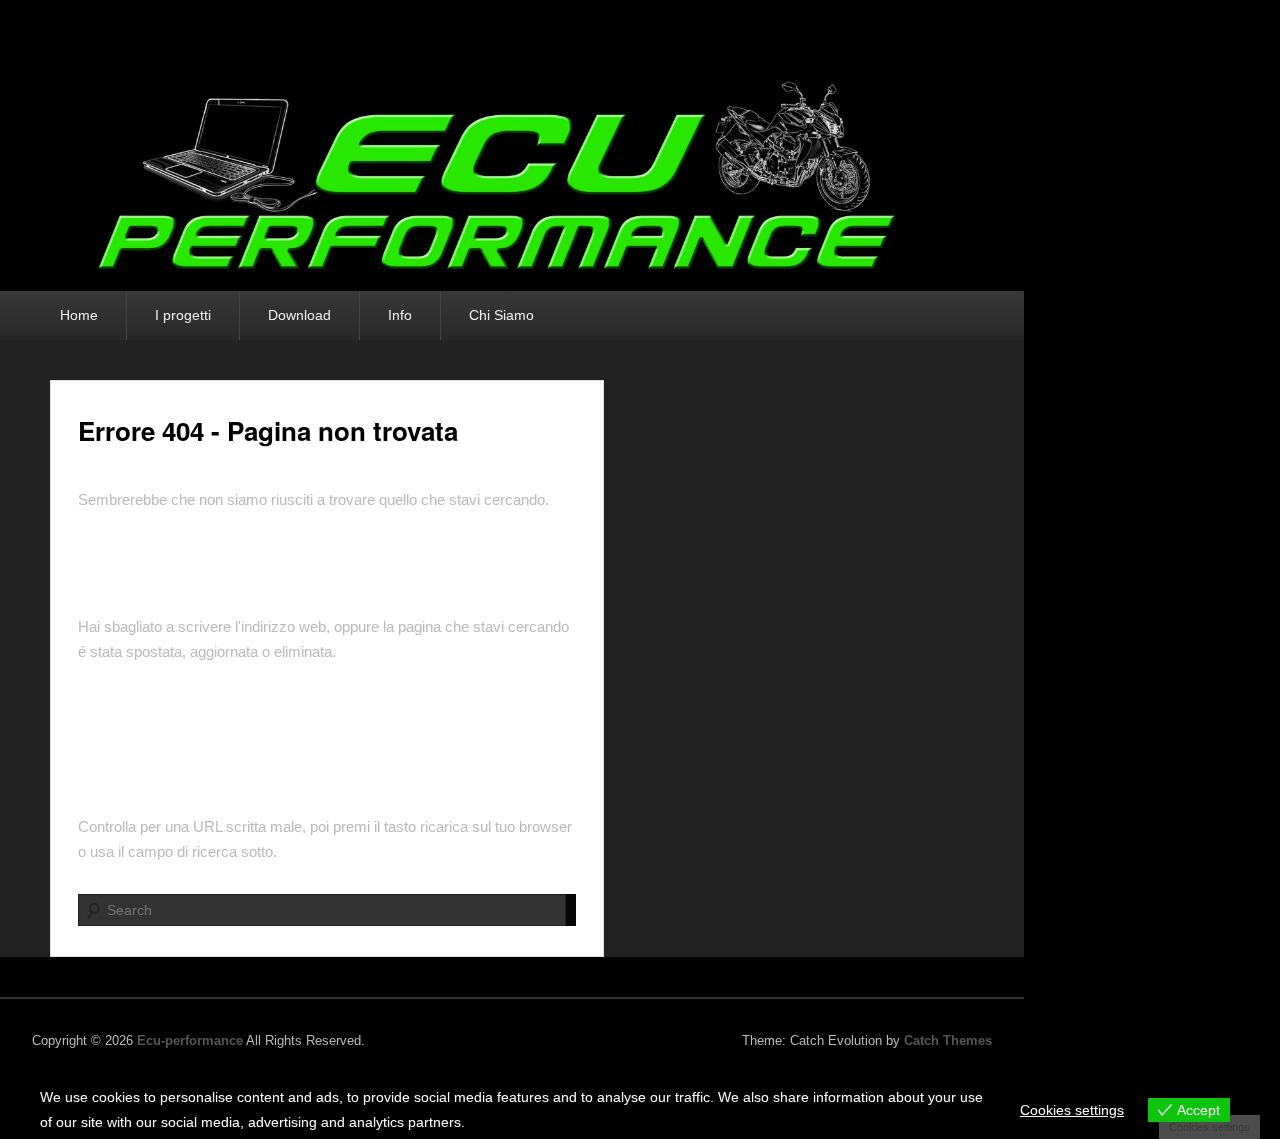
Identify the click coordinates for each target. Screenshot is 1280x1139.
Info (400, 315)
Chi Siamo (501, 315)
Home (79, 315)
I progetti (183, 315)
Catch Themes (948, 1040)
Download (299, 315)
